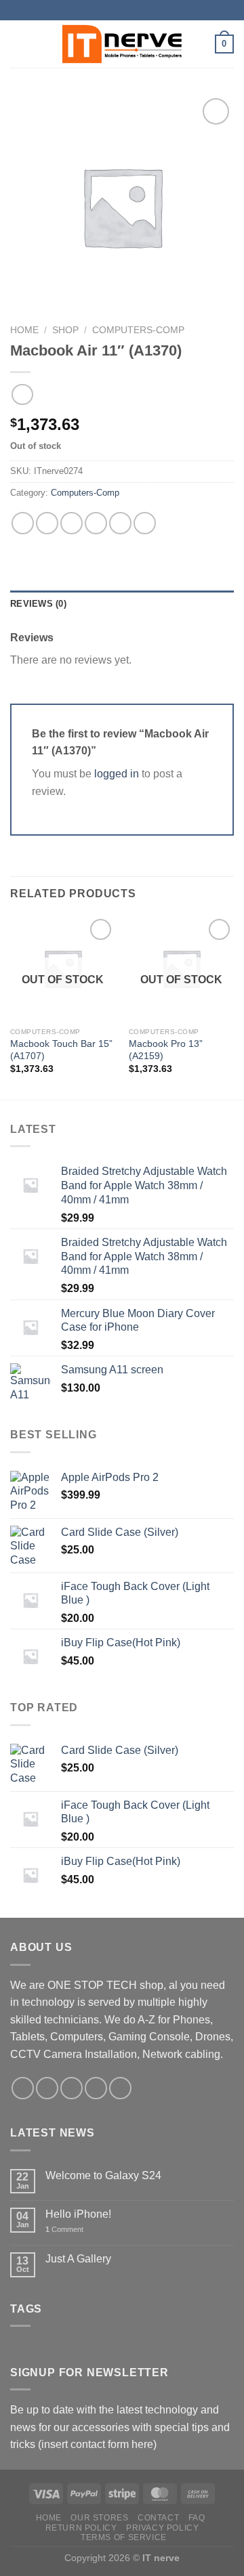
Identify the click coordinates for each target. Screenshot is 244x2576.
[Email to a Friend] (96, 523)
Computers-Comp (138, 330)
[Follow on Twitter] (72, 2088)
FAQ (197, 2518)
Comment (64, 2229)
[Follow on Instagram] (47, 2088)
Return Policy (81, 2528)
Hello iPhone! (78, 2214)
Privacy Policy (163, 2528)
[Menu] (18, 44)
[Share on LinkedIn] (145, 523)
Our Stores (99, 2518)
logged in (117, 774)
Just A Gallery (78, 2259)
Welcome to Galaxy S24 (103, 2175)
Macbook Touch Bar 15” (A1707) (61, 1050)
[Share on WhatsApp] (23, 523)
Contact (158, 2518)
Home (24, 330)
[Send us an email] (96, 2088)
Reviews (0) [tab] (38, 604)
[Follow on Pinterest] (120, 2088)
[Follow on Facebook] (23, 2088)
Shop (65, 330)
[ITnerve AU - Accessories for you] (122, 44)
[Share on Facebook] (47, 523)
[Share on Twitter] (72, 523)
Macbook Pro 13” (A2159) (166, 1050)
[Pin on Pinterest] (120, 523)
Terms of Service (124, 2537)
